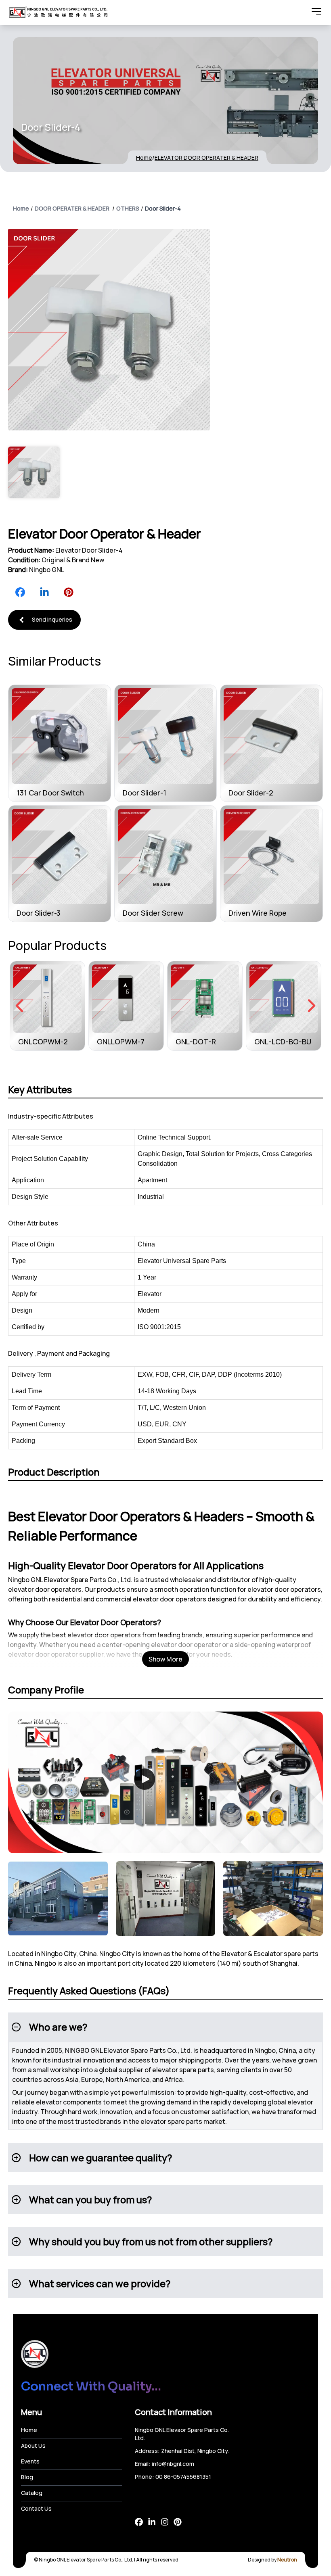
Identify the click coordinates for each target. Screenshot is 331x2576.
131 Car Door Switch (50, 793)
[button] (165, 2027)
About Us (33, 2446)
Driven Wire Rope (258, 913)
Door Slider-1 (145, 793)
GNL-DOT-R (117, 1042)
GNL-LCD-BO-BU (204, 1042)
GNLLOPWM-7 (42, 1042)
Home (144, 158)
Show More (165, 1659)
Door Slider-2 (251, 793)
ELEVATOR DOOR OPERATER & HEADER (206, 158)
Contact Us (36, 2508)
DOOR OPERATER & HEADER (72, 208)
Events (30, 2461)
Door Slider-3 (39, 913)
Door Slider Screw (153, 913)
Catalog (32, 2493)
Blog (27, 2477)
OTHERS (128, 208)
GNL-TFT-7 (273, 1042)
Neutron (287, 2560)
